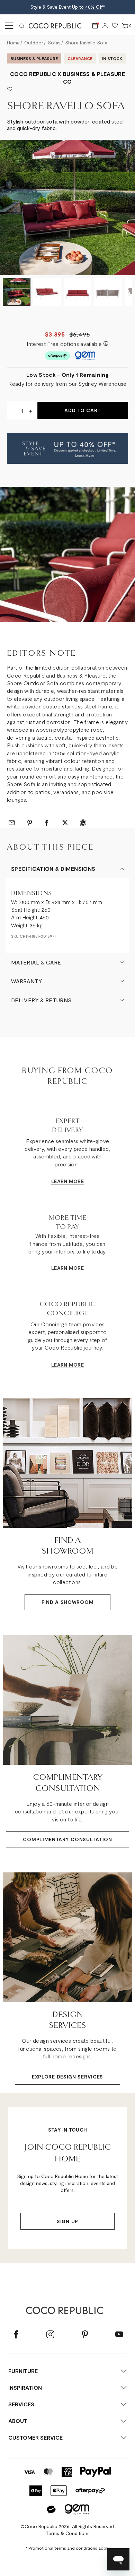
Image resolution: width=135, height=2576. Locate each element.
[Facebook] (16, 2335)
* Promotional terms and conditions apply (67, 2548)
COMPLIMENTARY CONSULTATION (67, 1839)
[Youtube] (119, 2335)
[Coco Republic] (58, 26)
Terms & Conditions (68, 2533)
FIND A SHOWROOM (68, 1602)
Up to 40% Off (87, 7)
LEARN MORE (67, 1268)
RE (81, 1181)
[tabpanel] (67, 554)
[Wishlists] (115, 26)
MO (73, 1181)
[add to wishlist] (10, 90)
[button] (67, 449)
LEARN (59, 1181)
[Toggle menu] (8, 26)
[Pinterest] (85, 2335)
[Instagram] (50, 2335)
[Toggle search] (22, 26)
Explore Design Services (67, 2077)
